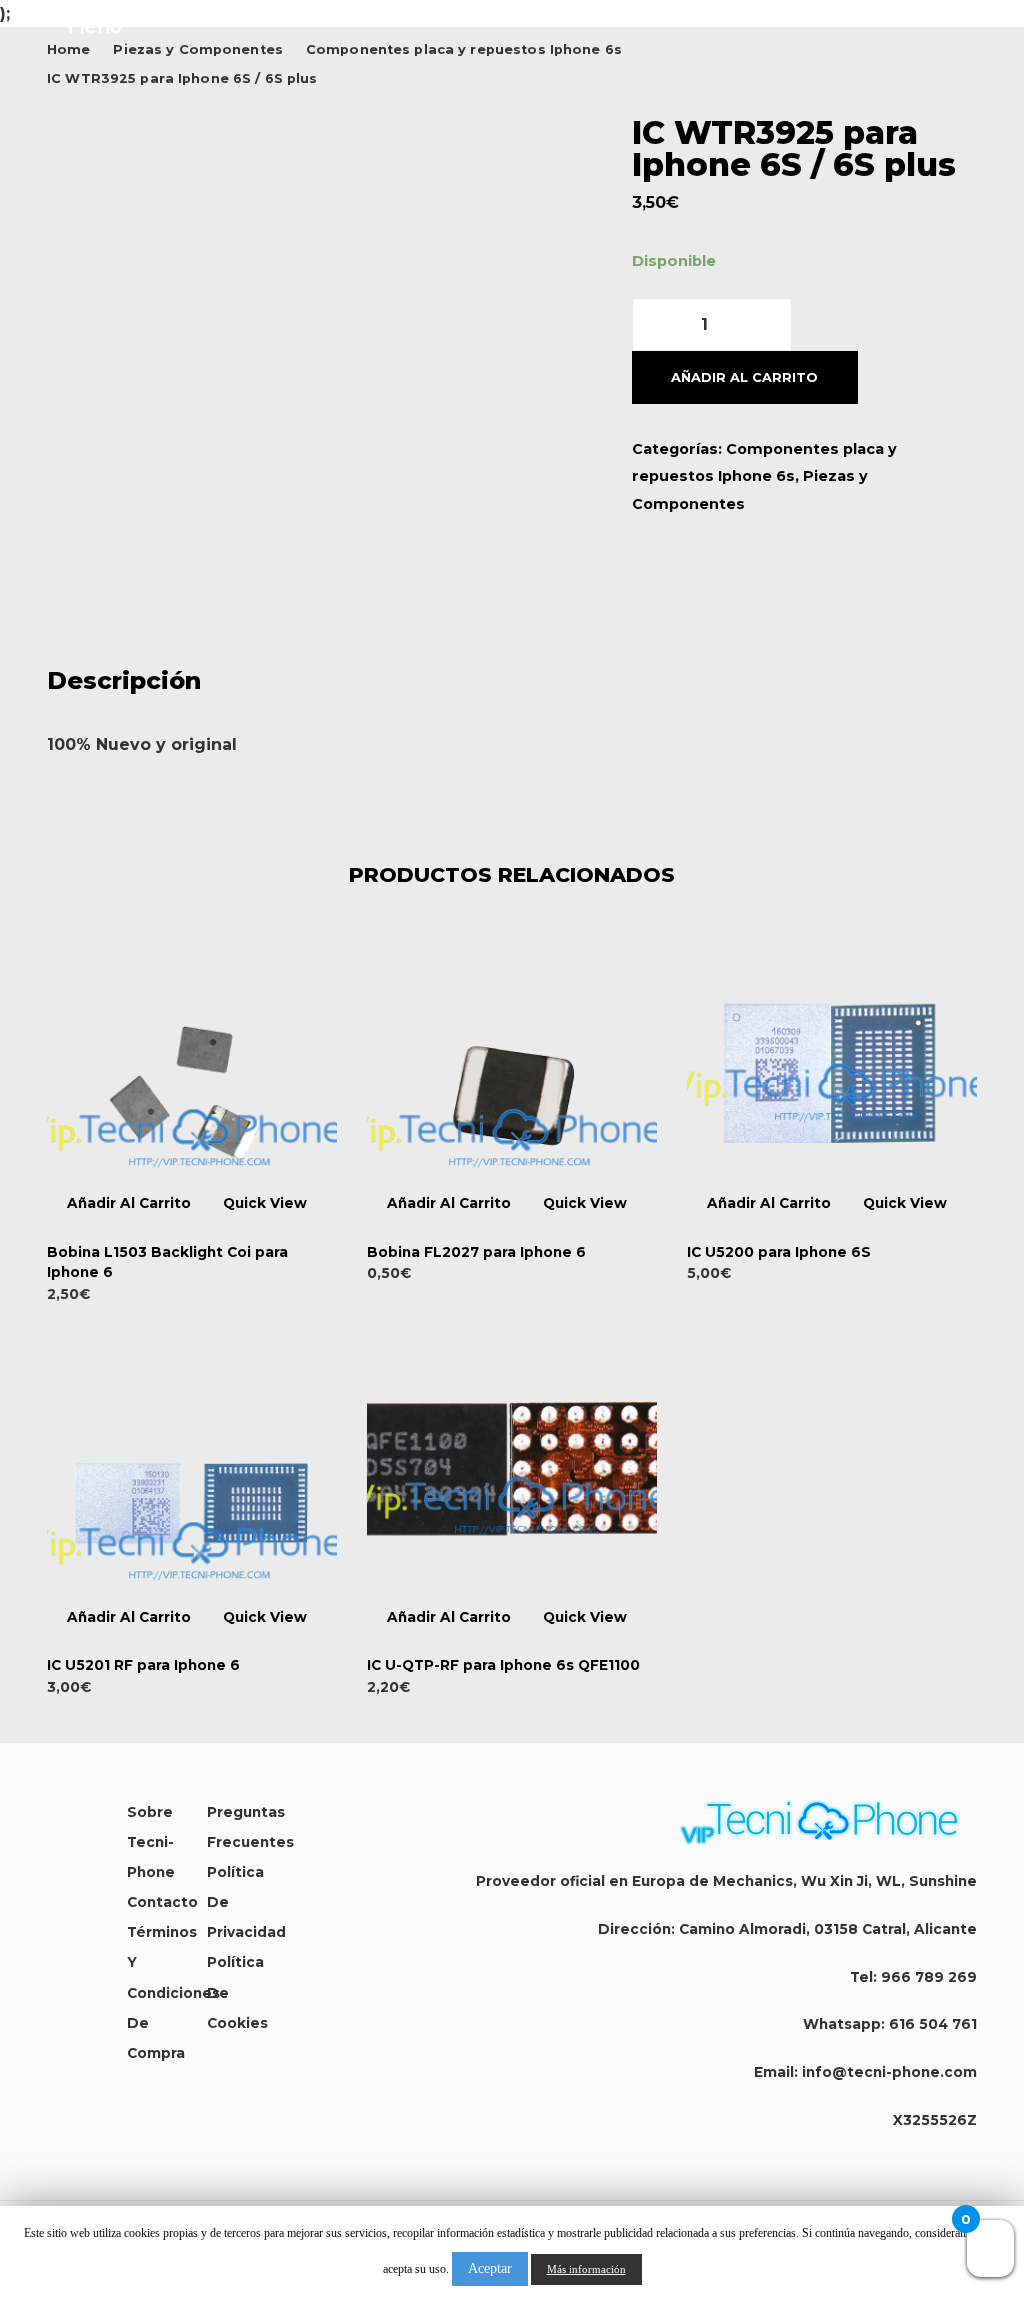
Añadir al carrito (744, 377)
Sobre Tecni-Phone (151, 1842)
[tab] (512, 681)
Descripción (124, 680)
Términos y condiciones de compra (173, 1992)
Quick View (265, 1204)
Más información (586, 2269)
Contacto (162, 1902)
